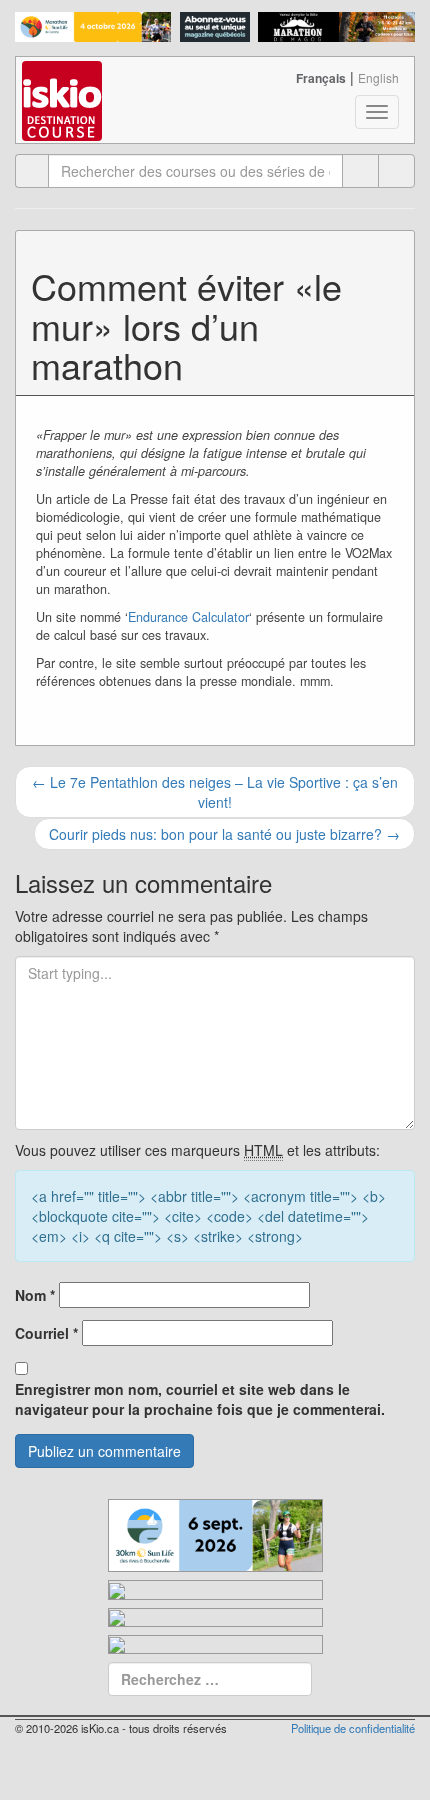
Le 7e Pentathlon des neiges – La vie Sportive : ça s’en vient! (215, 792)
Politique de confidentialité (353, 1728)
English (378, 77)
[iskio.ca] (63, 82)
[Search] (396, 171)
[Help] (360, 171)
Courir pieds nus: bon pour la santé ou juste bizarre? (224, 834)
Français (321, 78)
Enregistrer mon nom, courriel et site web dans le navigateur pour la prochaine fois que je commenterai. (200, 1399)
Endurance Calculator (188, 617)
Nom (35, 1295)
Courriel (46, 1333)
